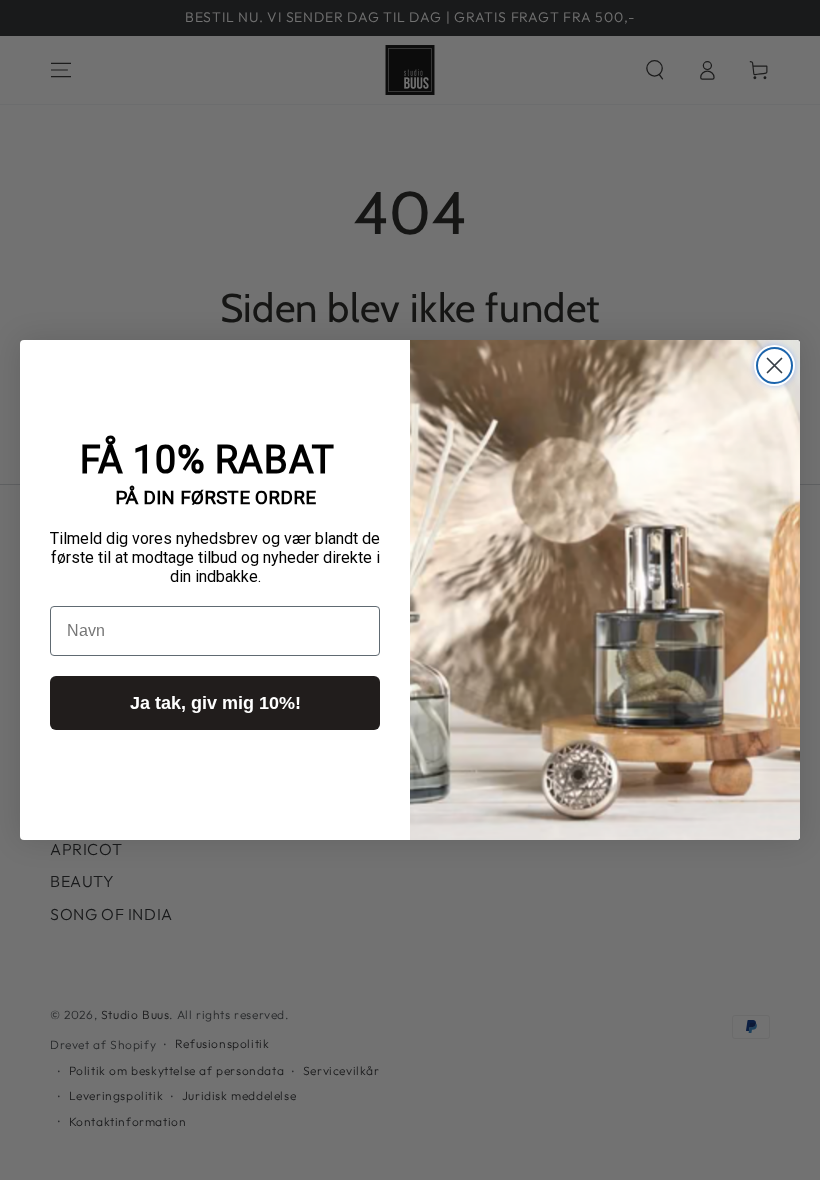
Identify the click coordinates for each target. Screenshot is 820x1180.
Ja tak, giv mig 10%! (215, 703)
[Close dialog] (774, 365)
